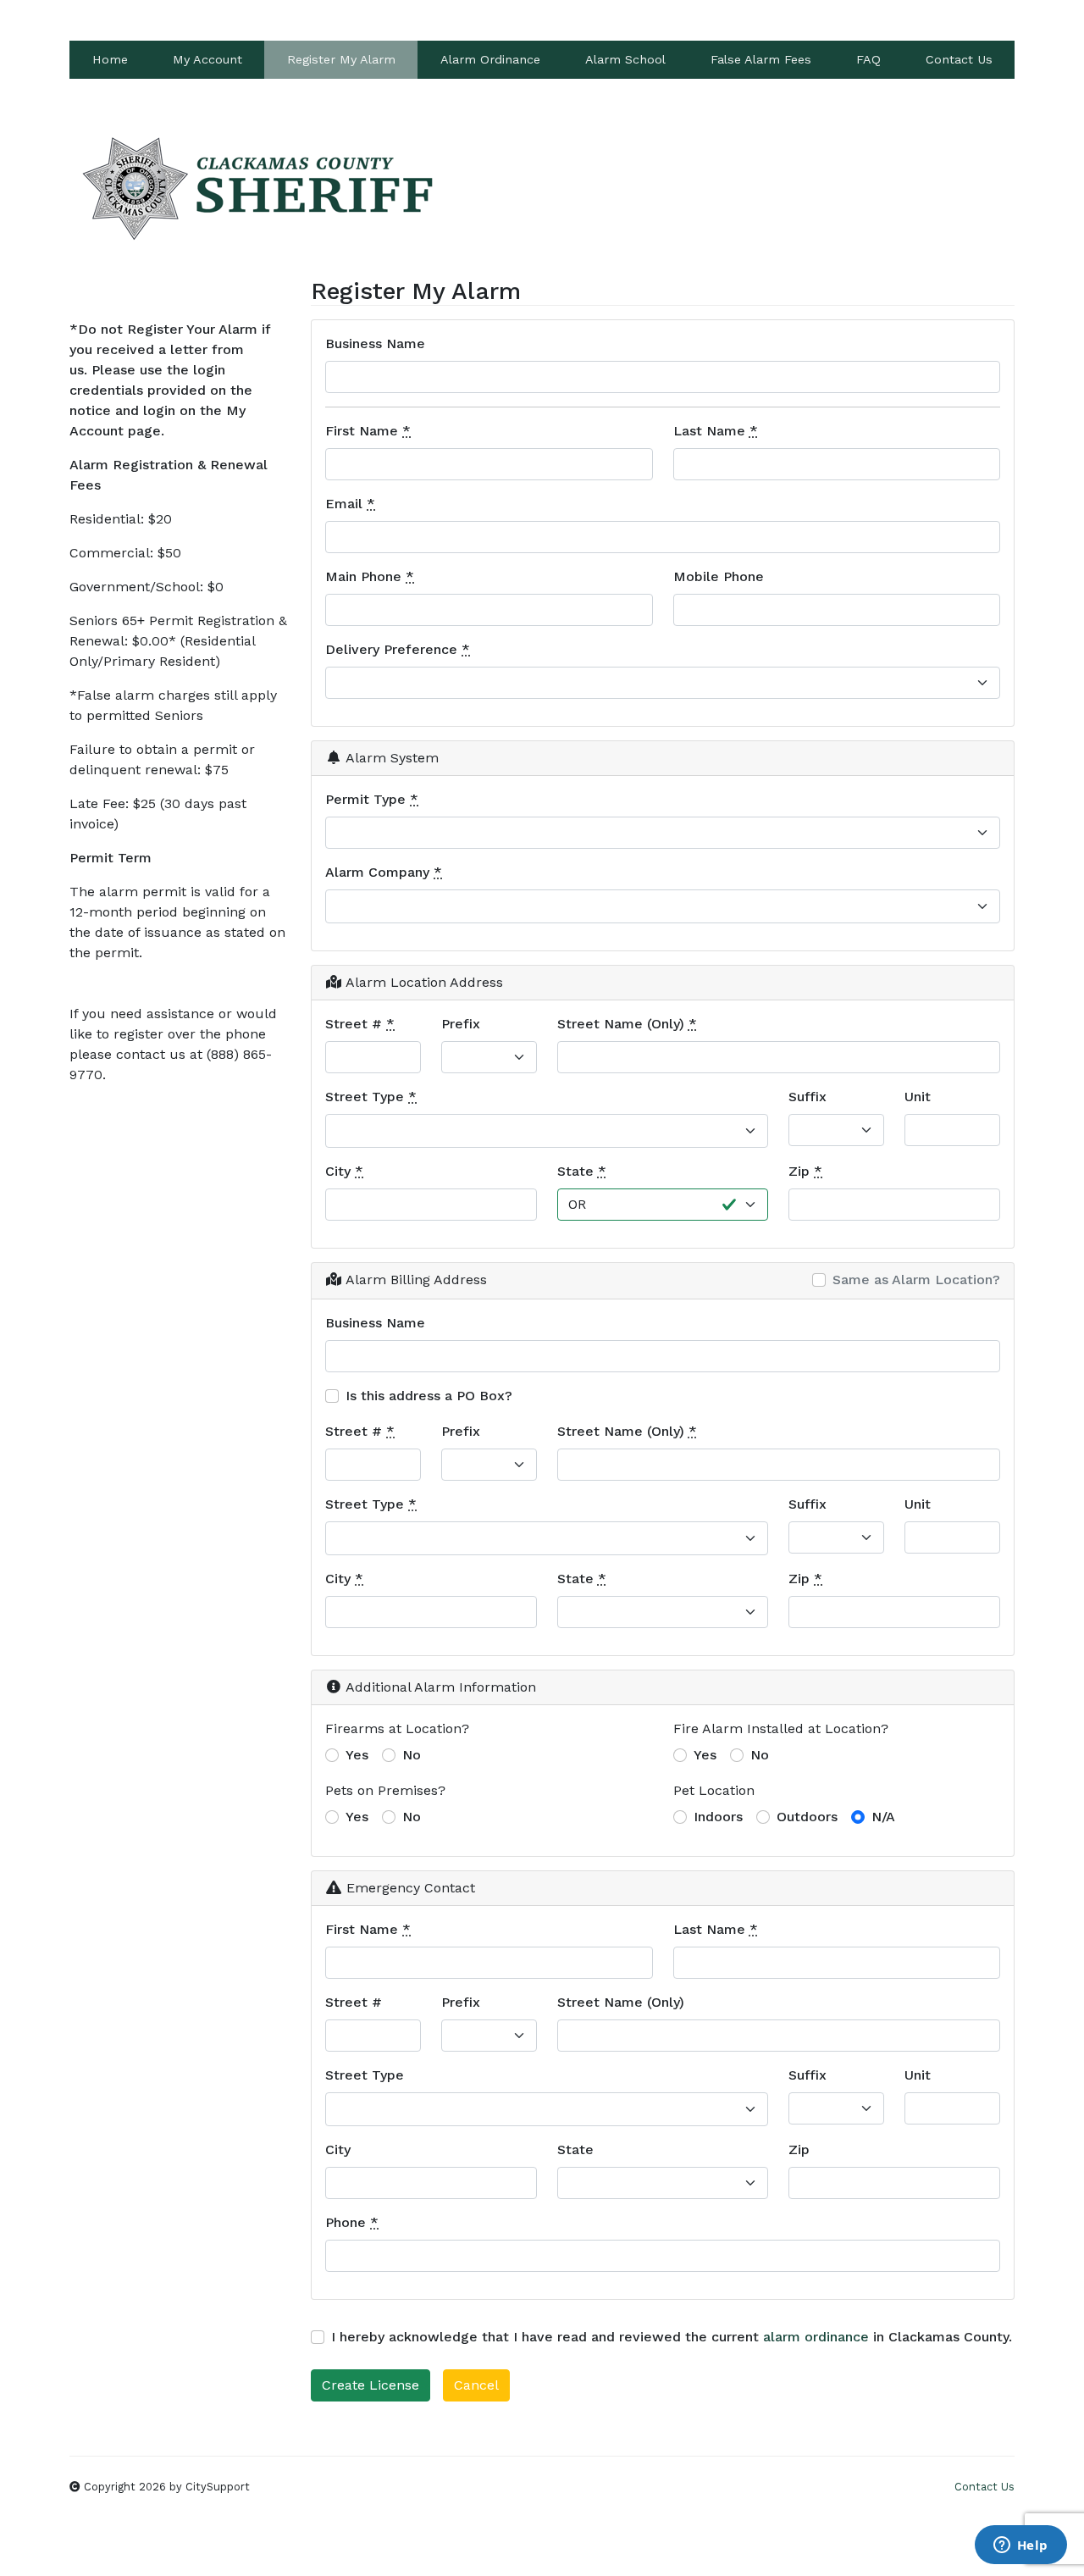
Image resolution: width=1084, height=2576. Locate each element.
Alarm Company (384, 872)
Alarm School (625, 59)
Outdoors (807, 1817)
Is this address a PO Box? (429, 1396)
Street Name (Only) (627, 1024)
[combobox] (663, 906)
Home (110, 59)
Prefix (461, 1024)
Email (350, 504)
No (412, 1755)
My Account (207, 59)
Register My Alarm (341, 59)
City (344, 1171)
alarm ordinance (816, 2337)
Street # (360, 1024)
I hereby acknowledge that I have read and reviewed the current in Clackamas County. (672, 2337)
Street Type (371, 1097)
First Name (368, 431)
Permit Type (372, 799)
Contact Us (959, 59)
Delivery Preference (398, 649)
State (582, 1171)
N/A (883, 1817)
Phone (352, 2222)
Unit (918, 1097)
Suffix (807, 1097)
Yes (357, 1755)
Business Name (375, 343)
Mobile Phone (719, 576)
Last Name (716, 431)
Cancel (476, 2385)
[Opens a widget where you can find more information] (1020, 2546)
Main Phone (370, 576)
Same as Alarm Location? (916, 1280)
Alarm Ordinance (490, 59)
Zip (805, 1171)
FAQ (868, 59)
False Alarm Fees (761, 59)
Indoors (718, 1817)
